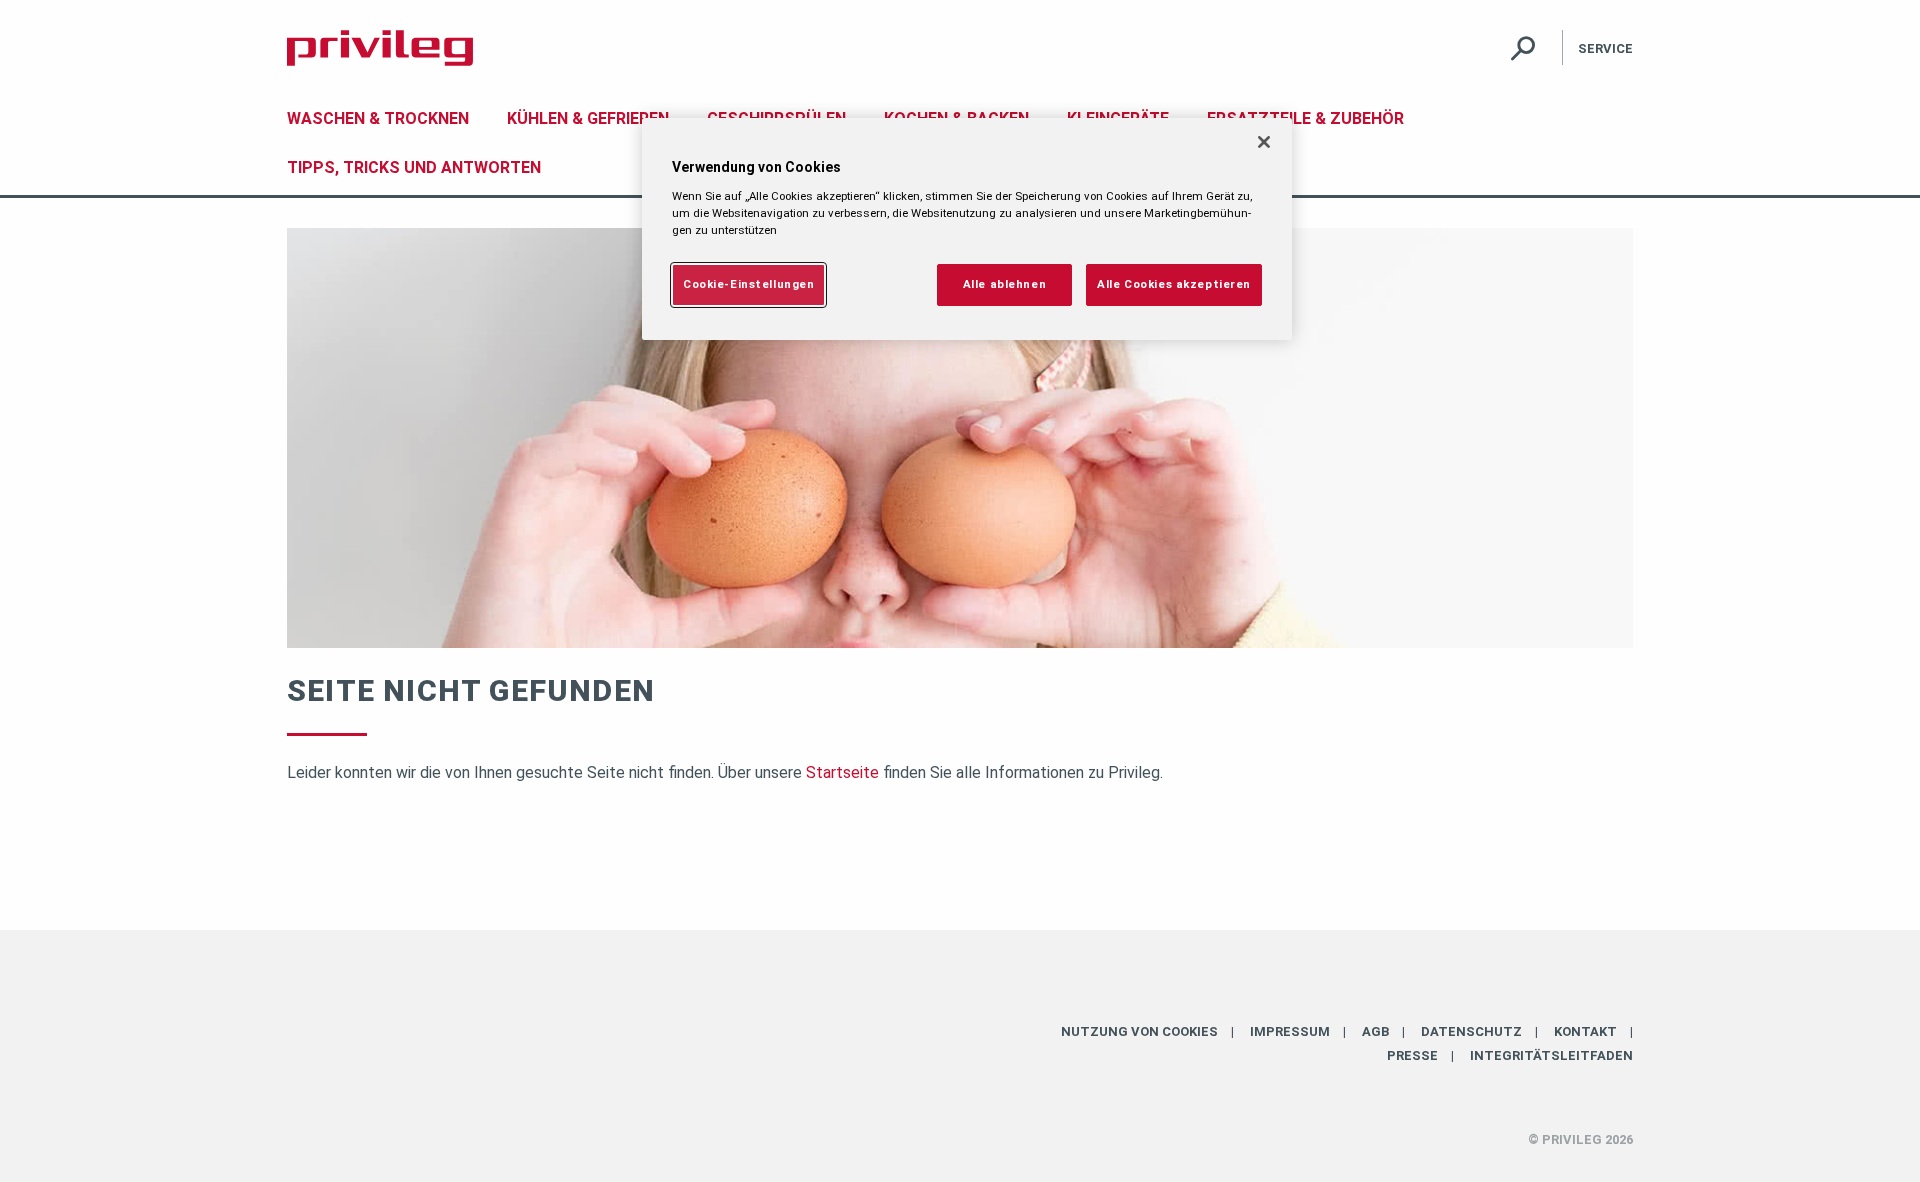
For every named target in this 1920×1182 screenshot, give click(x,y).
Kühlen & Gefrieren (588, 118)
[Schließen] (1264, 142)
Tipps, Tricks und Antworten (414, 167)
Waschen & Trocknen (378, 118)
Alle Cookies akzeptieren (1174, 284)
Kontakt (1585, 1031)
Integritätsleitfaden (1551, 1055)
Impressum (1290, 1031)
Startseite (842, 772)
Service (1605, 48)
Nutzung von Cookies (1139, 1031)
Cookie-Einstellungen (748, 284)
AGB (1375, 1031)
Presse (1412, 1055)
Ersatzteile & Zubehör (1305, 118)
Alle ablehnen (1004, 284)
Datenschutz (1471, 1031)
